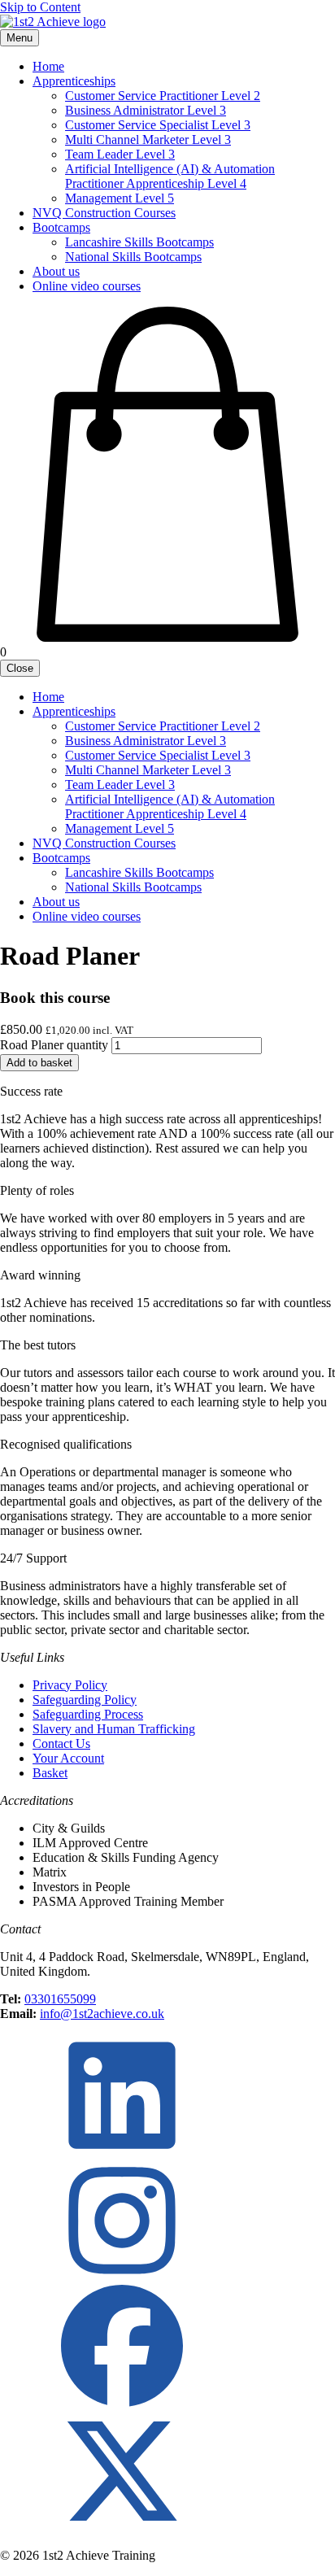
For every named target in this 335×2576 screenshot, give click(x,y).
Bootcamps (61, 227)
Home (48, 66)
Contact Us (61, 1743)
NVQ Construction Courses (104, 213)
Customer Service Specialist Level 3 (158, 125)
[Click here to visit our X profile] (122, 2528)
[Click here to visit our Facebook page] (122, 2402)
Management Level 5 (120, 198)
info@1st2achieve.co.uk (102, 2014)
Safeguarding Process (88, 1714)
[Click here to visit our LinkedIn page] (122, 2152)
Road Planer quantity (54, 1045)
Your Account (68, 1758)
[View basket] (167, 637)
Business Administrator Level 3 (146, 110)
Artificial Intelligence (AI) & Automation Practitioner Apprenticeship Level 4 (170, 176)
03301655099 (60, 1999)
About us (56, 271)
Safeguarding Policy (85, 1700)
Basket (50, 1773)
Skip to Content (40, 7)
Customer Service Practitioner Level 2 (163, 96)
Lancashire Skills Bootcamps (139, 242)
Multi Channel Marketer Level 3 (148, 139)
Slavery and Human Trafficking (114, 1729)
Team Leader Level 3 (120, 154)
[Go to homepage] (53, 22)
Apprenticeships (74, 81)
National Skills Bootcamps (133, 257)
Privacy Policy (70, 1685)
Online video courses (87, 286)
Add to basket (39, 1063)
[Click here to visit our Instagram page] (122, 2277)
